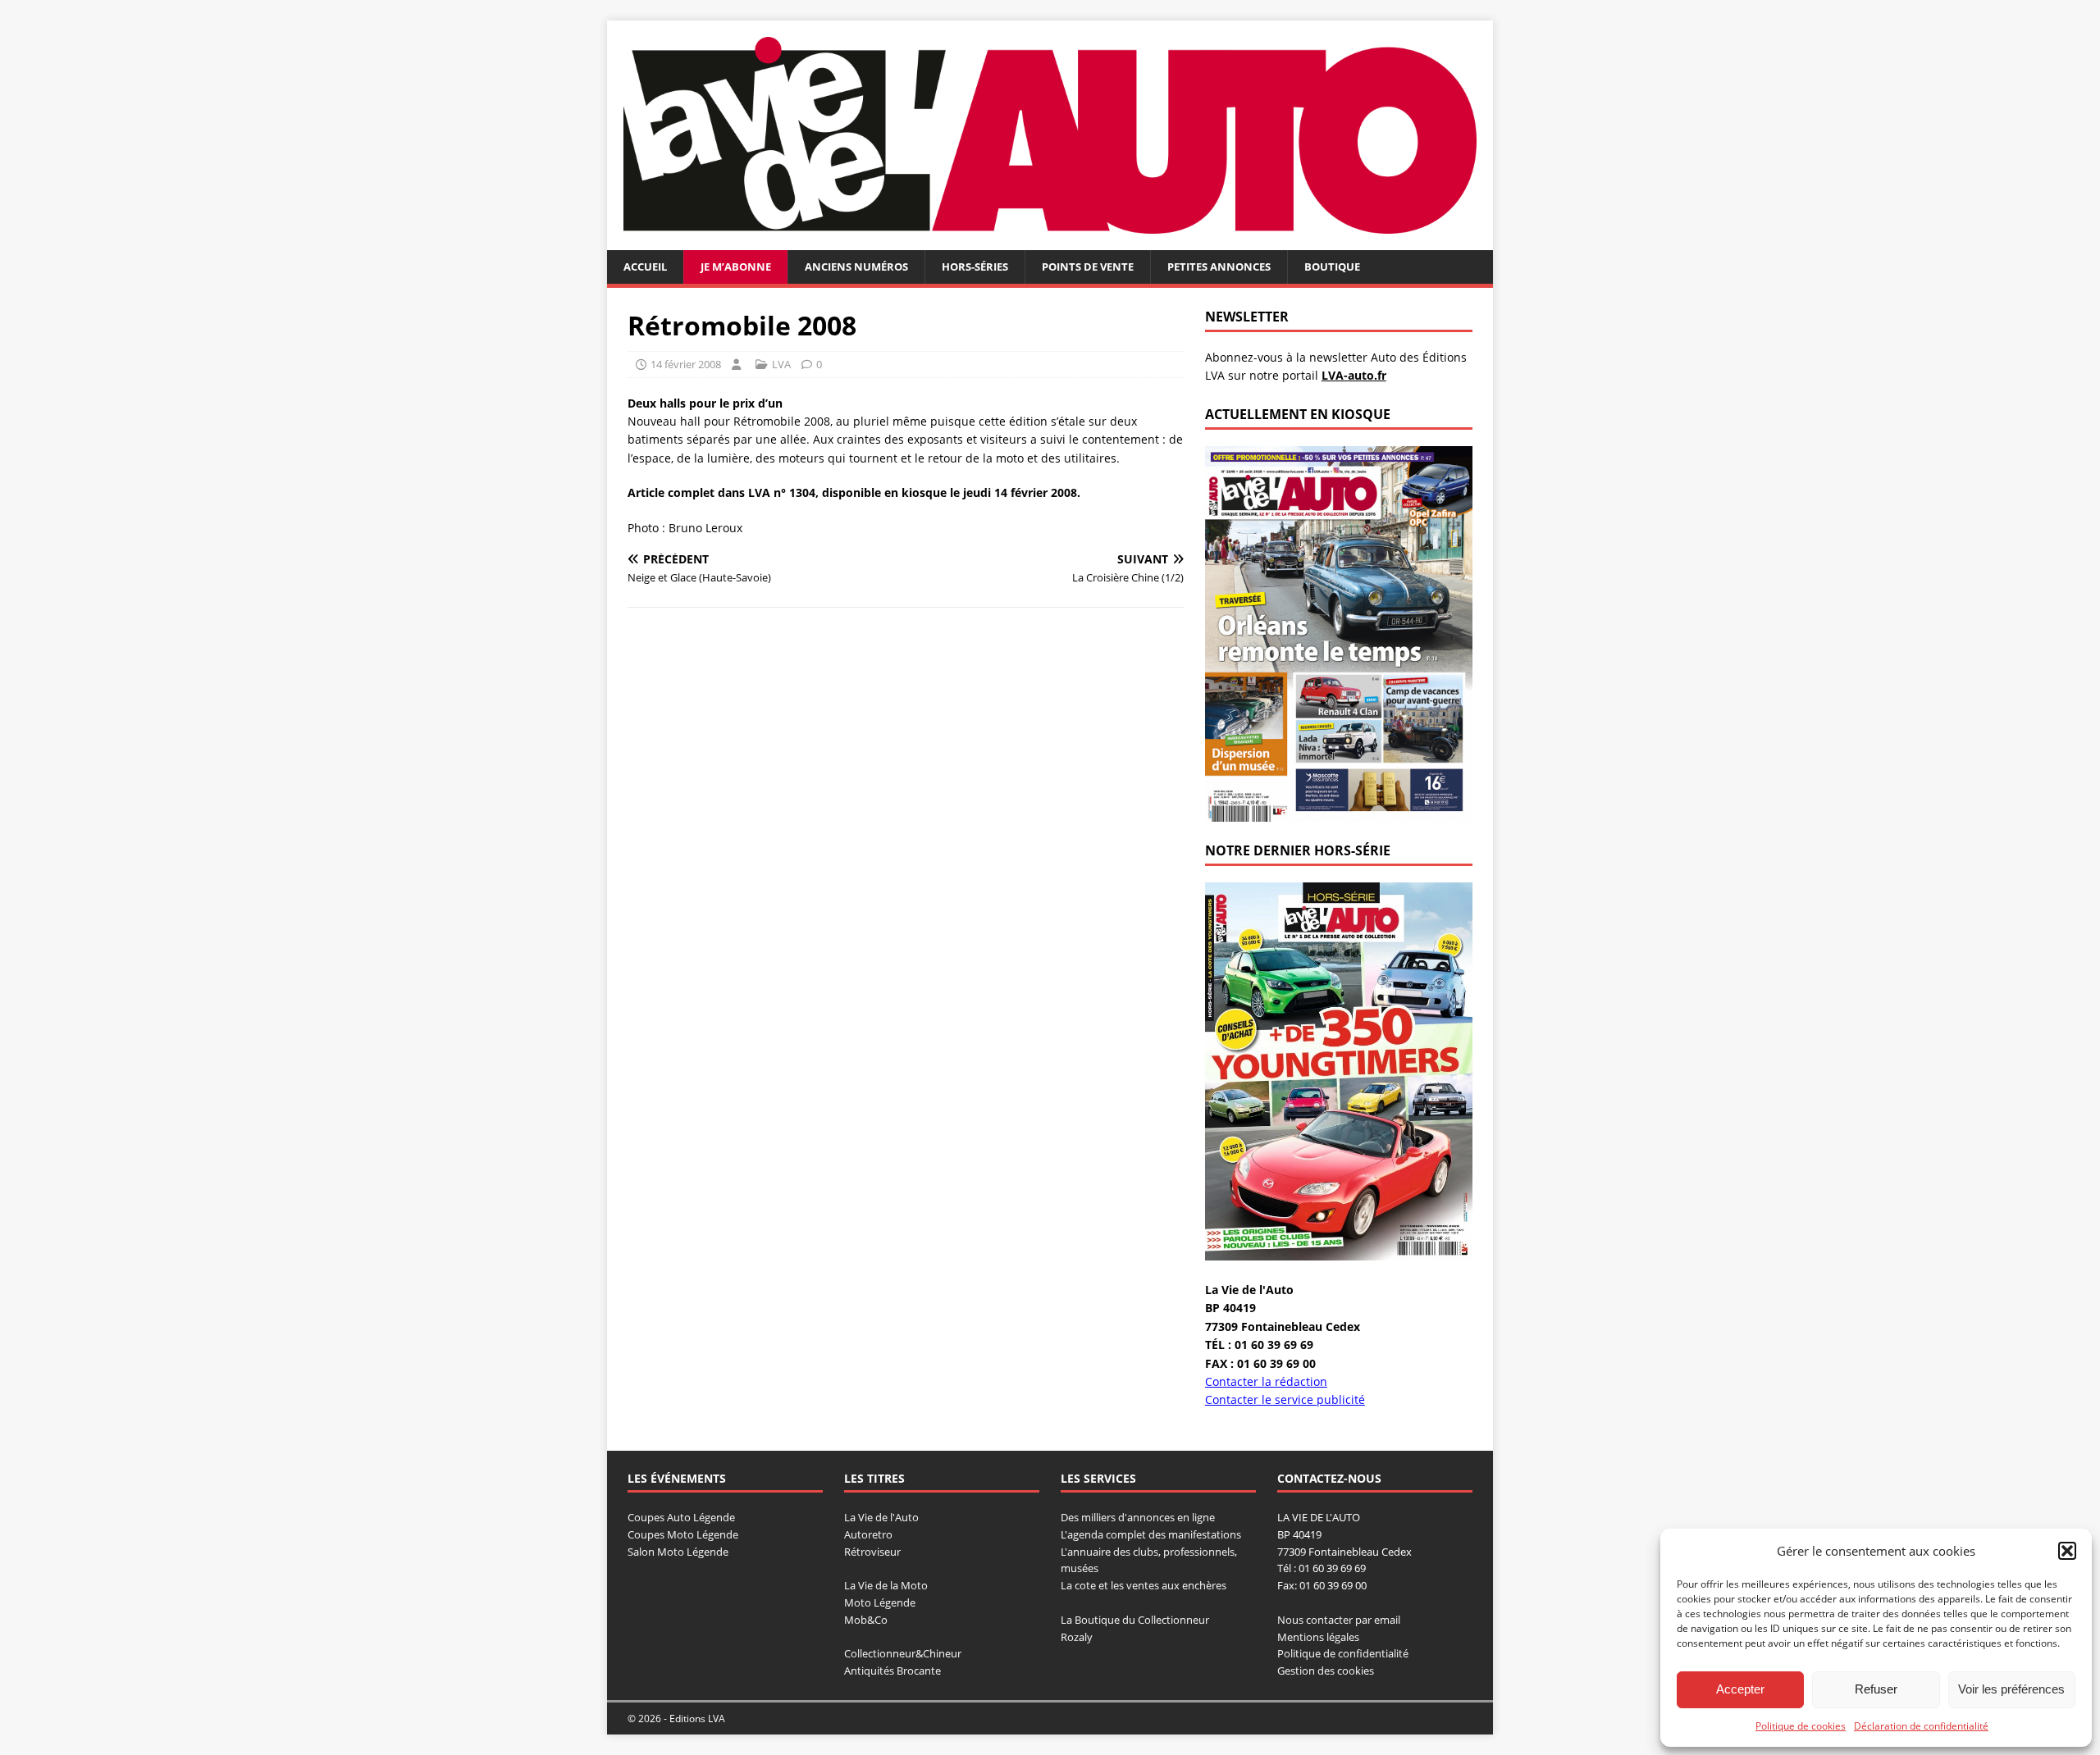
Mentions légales (1318, 1637)
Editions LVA (697, 1719)
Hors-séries (975, 267)
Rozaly (1077, 1637)
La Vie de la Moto (886, 1585)
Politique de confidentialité (1343, 1653)
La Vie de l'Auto (881, 1517)
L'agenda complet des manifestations (1151, 1534)
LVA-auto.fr (1354, 375)
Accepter (1740, 1689)
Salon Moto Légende (678, 1552)
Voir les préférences (2011, 1689)
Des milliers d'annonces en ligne (1138, 1517)
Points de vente (1088, 267)
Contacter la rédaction (1266, 1381)
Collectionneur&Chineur (903, 1653)
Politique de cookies (1801, 1726)
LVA (781, 364)
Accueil (645, 267)
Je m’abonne (736, 267)
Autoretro (868, 1534)
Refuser (1876, 1689)
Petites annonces (1219, 267)
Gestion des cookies (1326, 1671)
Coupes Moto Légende (683, 1534)
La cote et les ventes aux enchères (1144, 1585)
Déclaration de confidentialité (1921, 1726)
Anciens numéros (856, 267)
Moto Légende (880, 1602)
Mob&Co (866, 1620)
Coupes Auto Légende (681, 1517)
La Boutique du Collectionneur (1135, 1620)
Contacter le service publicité (1285, 1399)
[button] (2067, 1551)
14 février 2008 (686, 364)
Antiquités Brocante (892, 1671)
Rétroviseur (872, 1552)
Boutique (1332, 267)
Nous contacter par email (1339, 1620)
